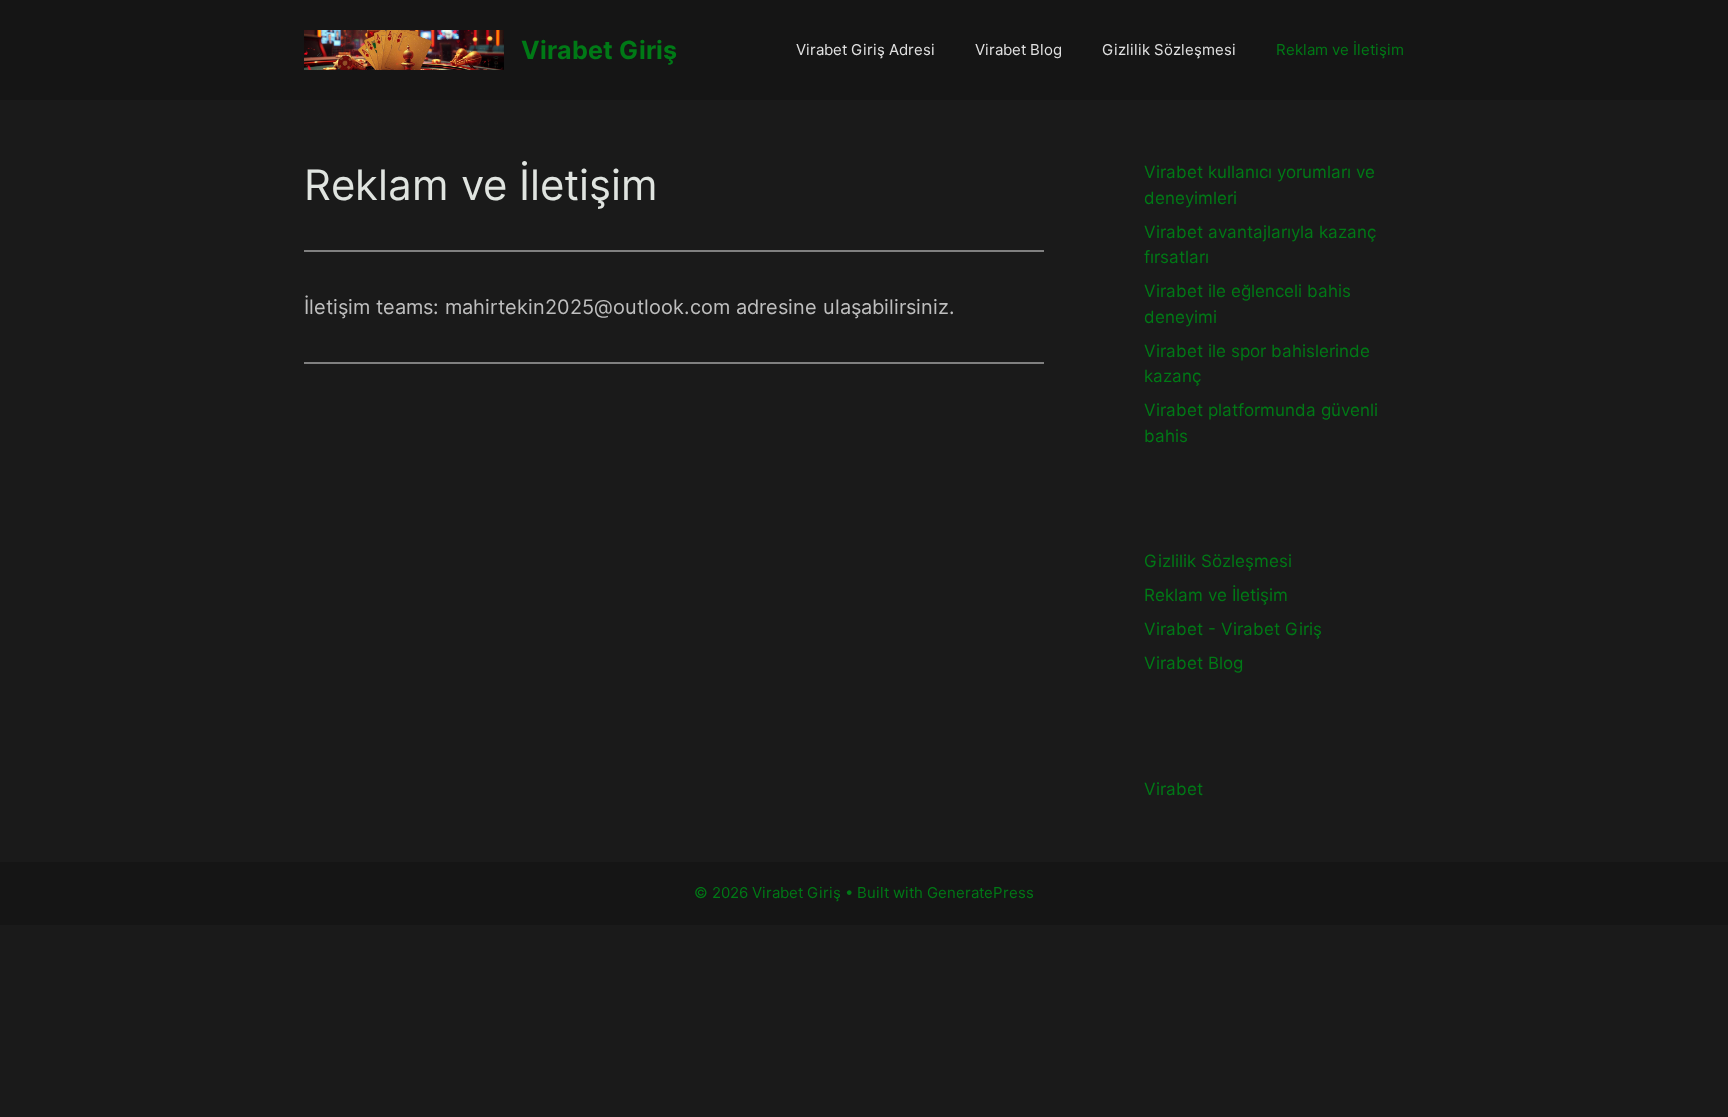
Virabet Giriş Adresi (865, 49)
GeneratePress (980, 892)
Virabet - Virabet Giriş (1233, 629)
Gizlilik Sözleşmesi (1169, 49)
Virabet (1173, 789)
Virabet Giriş (599, 50)
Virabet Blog (1018, 49)
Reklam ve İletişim (1340, 49)
